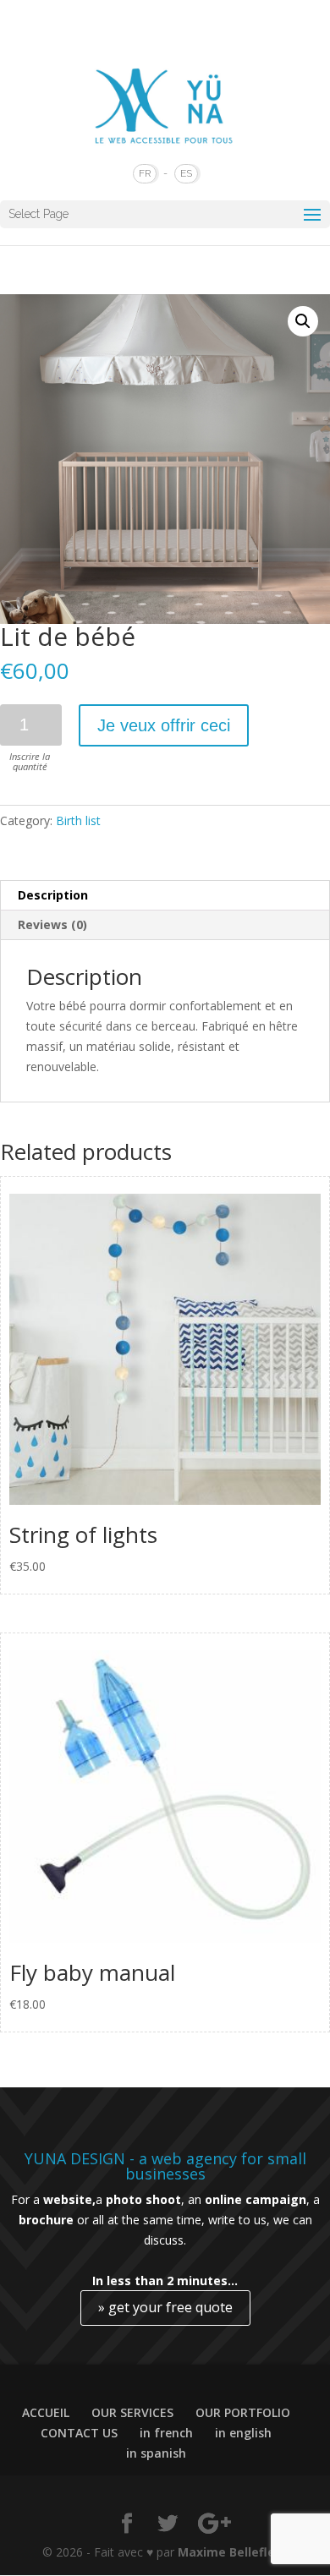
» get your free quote (165, 2307)
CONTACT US (79, 2433)
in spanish (156, 2453)
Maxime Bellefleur (233, 2552)
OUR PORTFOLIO (243, 2412)
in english (243, 2433)
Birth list (78, 820)
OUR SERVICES (132, 2412)
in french (166, 2433)
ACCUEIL (46, 2412)
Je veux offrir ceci (164, 725)
